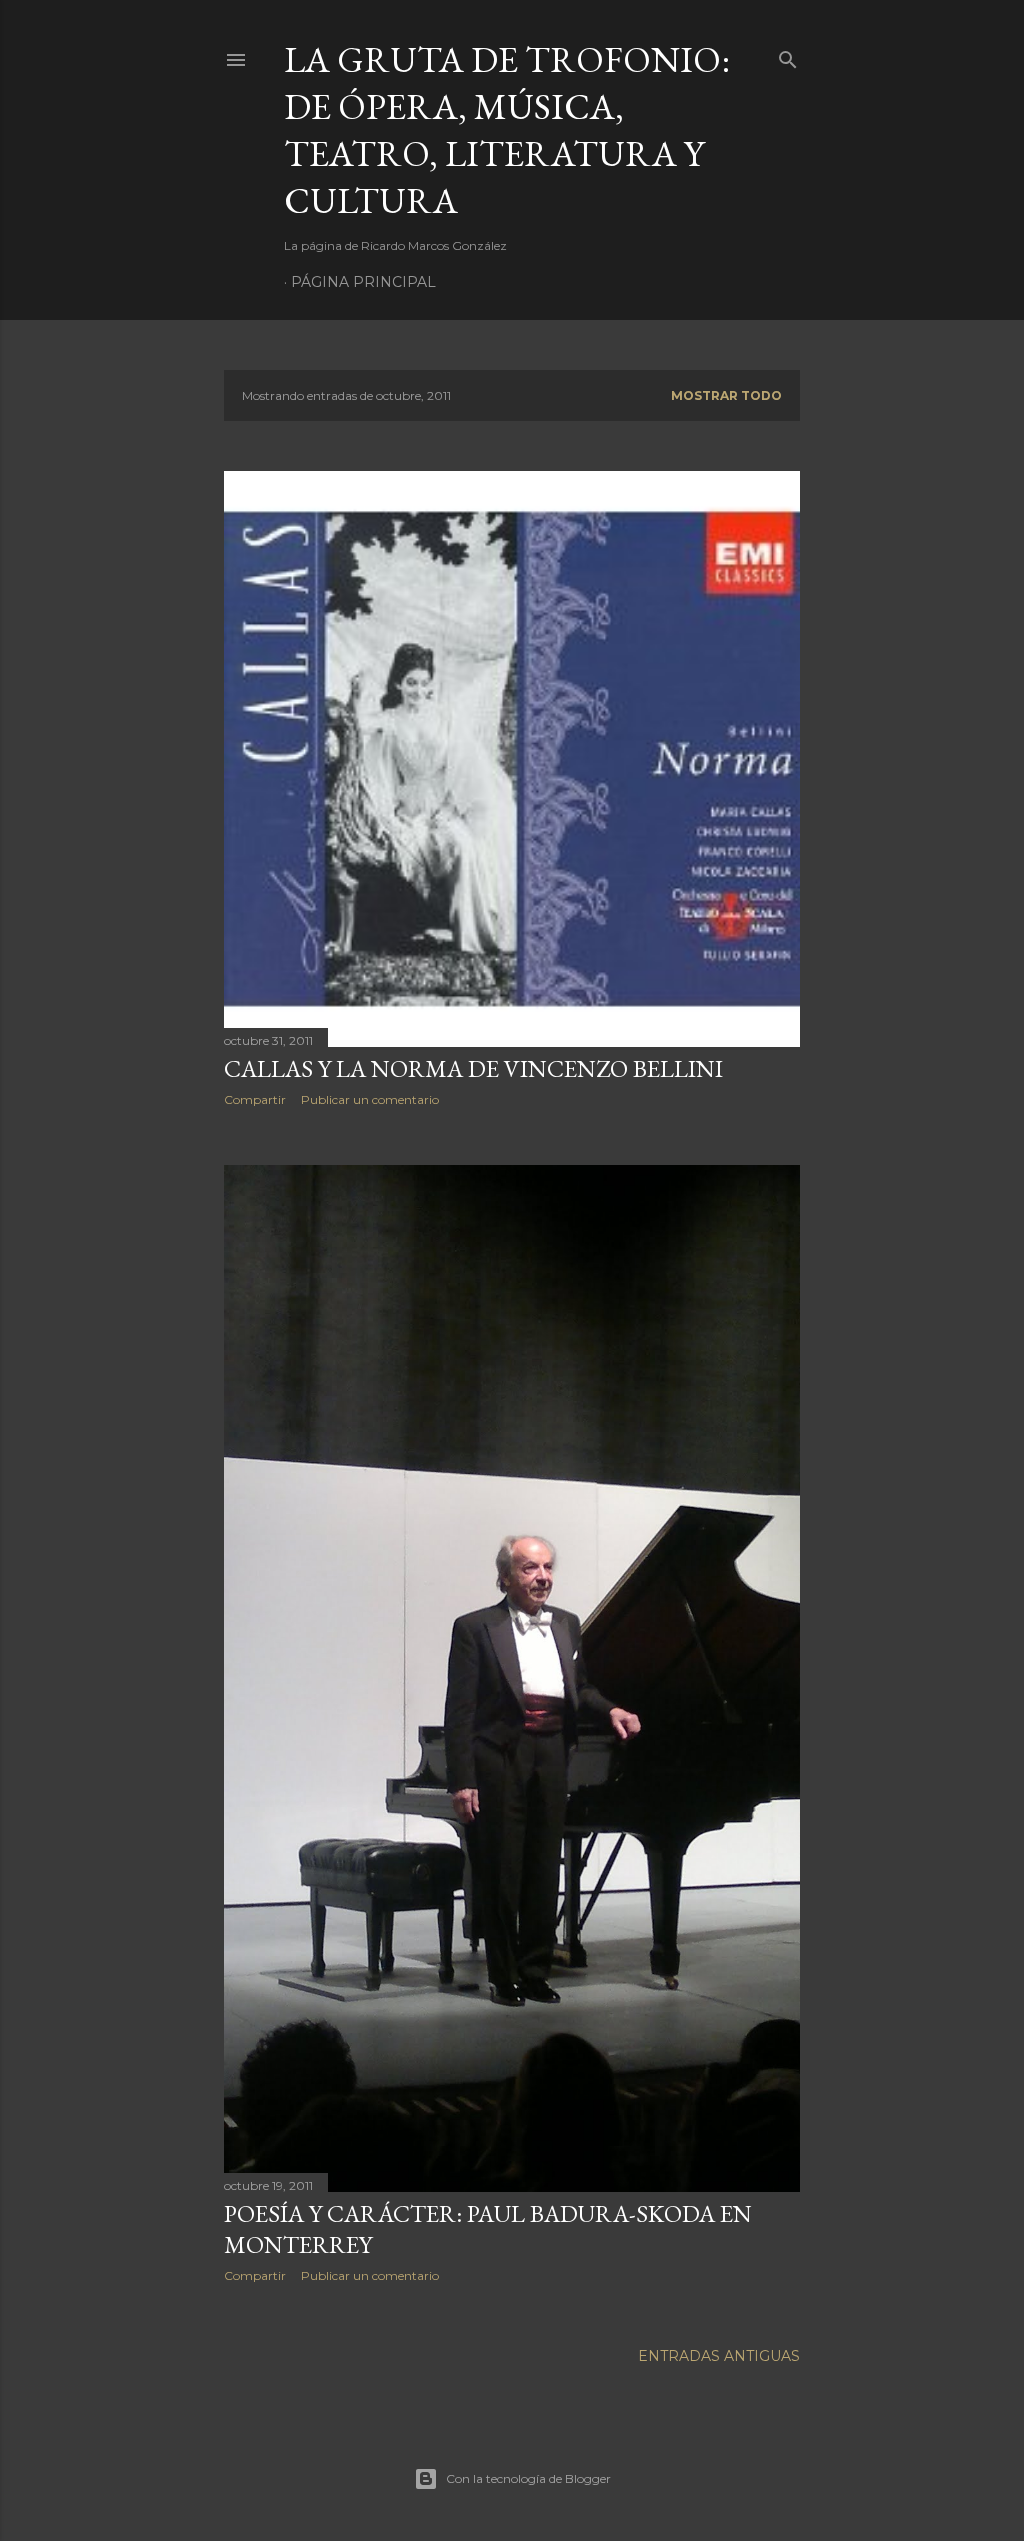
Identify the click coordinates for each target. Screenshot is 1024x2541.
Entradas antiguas (719, 2356)
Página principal (363, 282)
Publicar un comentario (370, 1099)
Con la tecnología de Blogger (528, 2478)
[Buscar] (788, 55)
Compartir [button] (255, 1099)
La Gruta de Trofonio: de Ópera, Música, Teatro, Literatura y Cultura (507, 130)
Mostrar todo (726, 395)
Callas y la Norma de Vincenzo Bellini (473, 1068)
